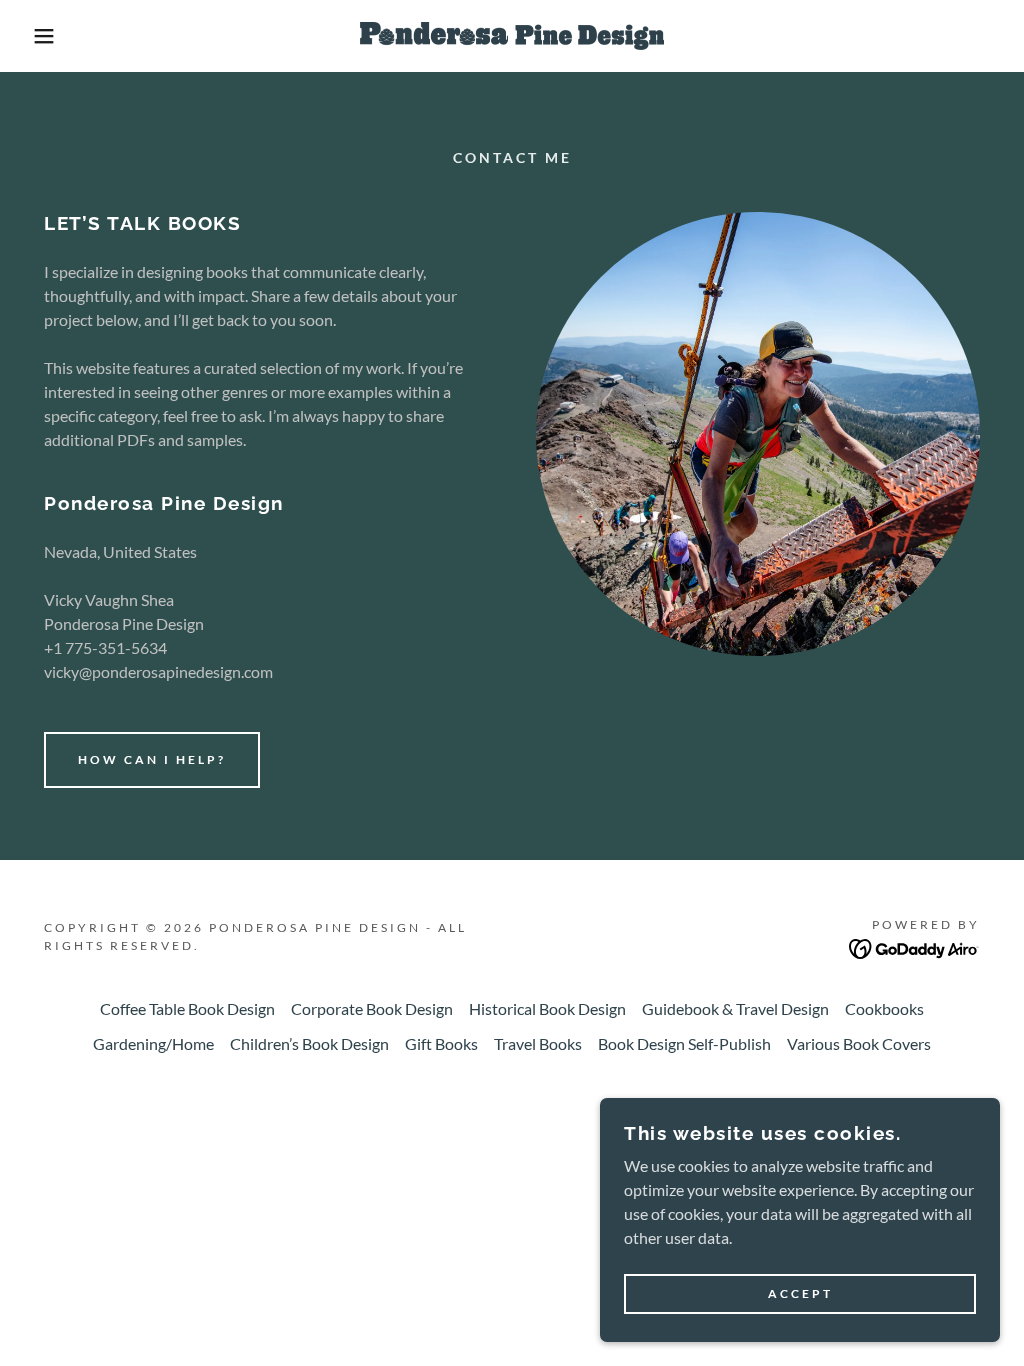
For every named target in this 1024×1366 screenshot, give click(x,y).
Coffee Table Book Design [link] (187, 1008)
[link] (512, 33)
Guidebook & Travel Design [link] (735, 1008)
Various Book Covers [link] (859, 1043)
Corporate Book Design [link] (372, 1008)
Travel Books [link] (538, 1043)
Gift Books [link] (441, 1043)
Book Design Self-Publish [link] (684, 1043)
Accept (800, 1294)
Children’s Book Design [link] (309, 1043)
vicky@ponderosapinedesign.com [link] (158, 671)
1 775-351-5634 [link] (110, 647)
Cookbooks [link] (884, 1008)
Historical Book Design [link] (547, 1008)
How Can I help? (152, 759)
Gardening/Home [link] (153, 1043)
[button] (51, 36)
